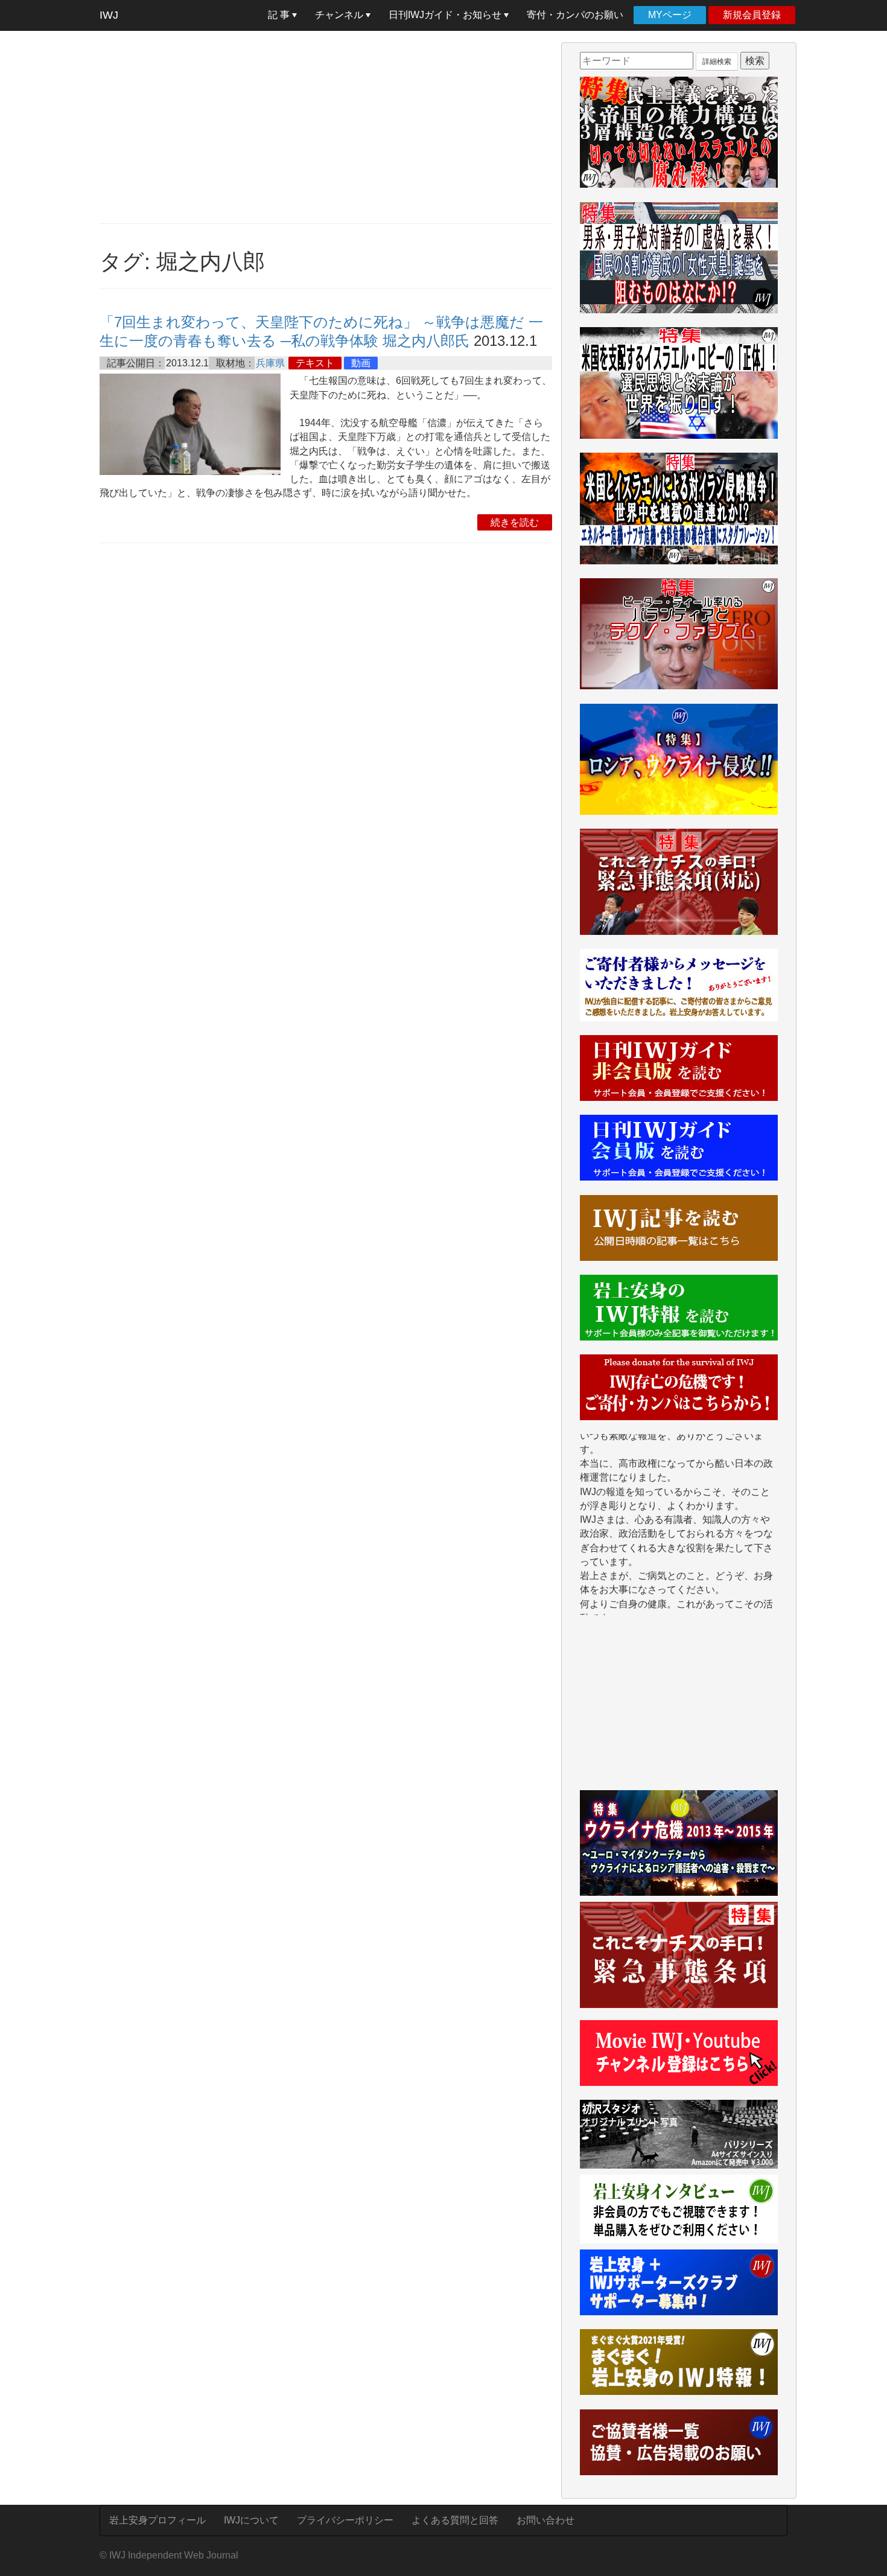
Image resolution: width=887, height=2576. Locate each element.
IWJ (109, 15)
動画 (361, 363)
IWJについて (251, 2520)
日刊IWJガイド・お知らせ (446, 15)
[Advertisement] (326, 127)
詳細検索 (717, 62)
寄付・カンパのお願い (575, 15)
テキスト (315, 363)
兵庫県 (270, 363)
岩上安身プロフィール (157, 2520)
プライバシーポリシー (345, 2520)
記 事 (280, 15)
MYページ (670, 15)
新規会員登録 (752, 15)
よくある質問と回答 (455, 2520)
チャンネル (340, 15)
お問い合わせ (545, 2520)
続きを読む (515, 522)
